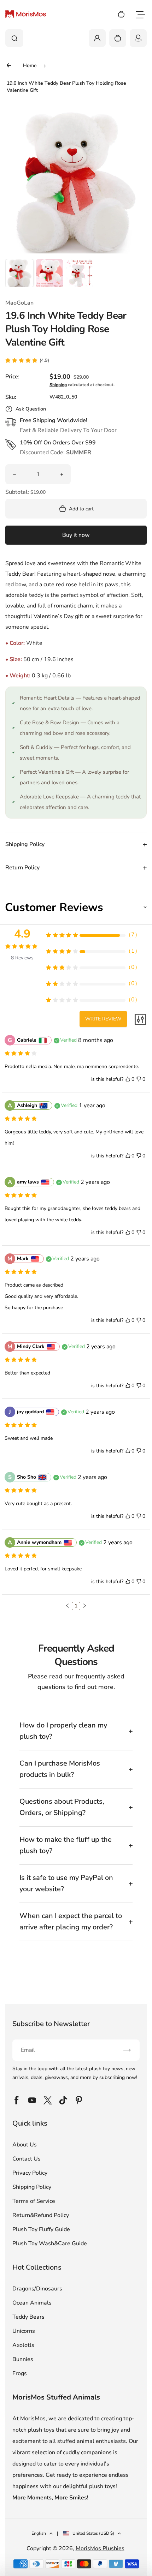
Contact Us (27, 2159)
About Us (25, 2145)
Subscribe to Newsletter (51, 2024)
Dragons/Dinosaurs (37, 2289)
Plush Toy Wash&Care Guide (50, 2243)
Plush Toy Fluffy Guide (41, 2229)
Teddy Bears (28, 2317)
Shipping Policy (32, 2187)
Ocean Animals (32, 2303)
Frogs (20, 2373)
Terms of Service (34, 2201)
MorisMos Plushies (100, 2548)
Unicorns (24, 2331)
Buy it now (76, 535)
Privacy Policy (30, 2173)
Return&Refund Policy (41, 2215)
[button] (19, 273)
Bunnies (23, 2359)
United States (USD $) (93, 2533)
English (39, 2533)
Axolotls (23, 2345)
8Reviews (22, 958)
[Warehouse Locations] (138, 38)
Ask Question (31, 409)
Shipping (58, 385)
